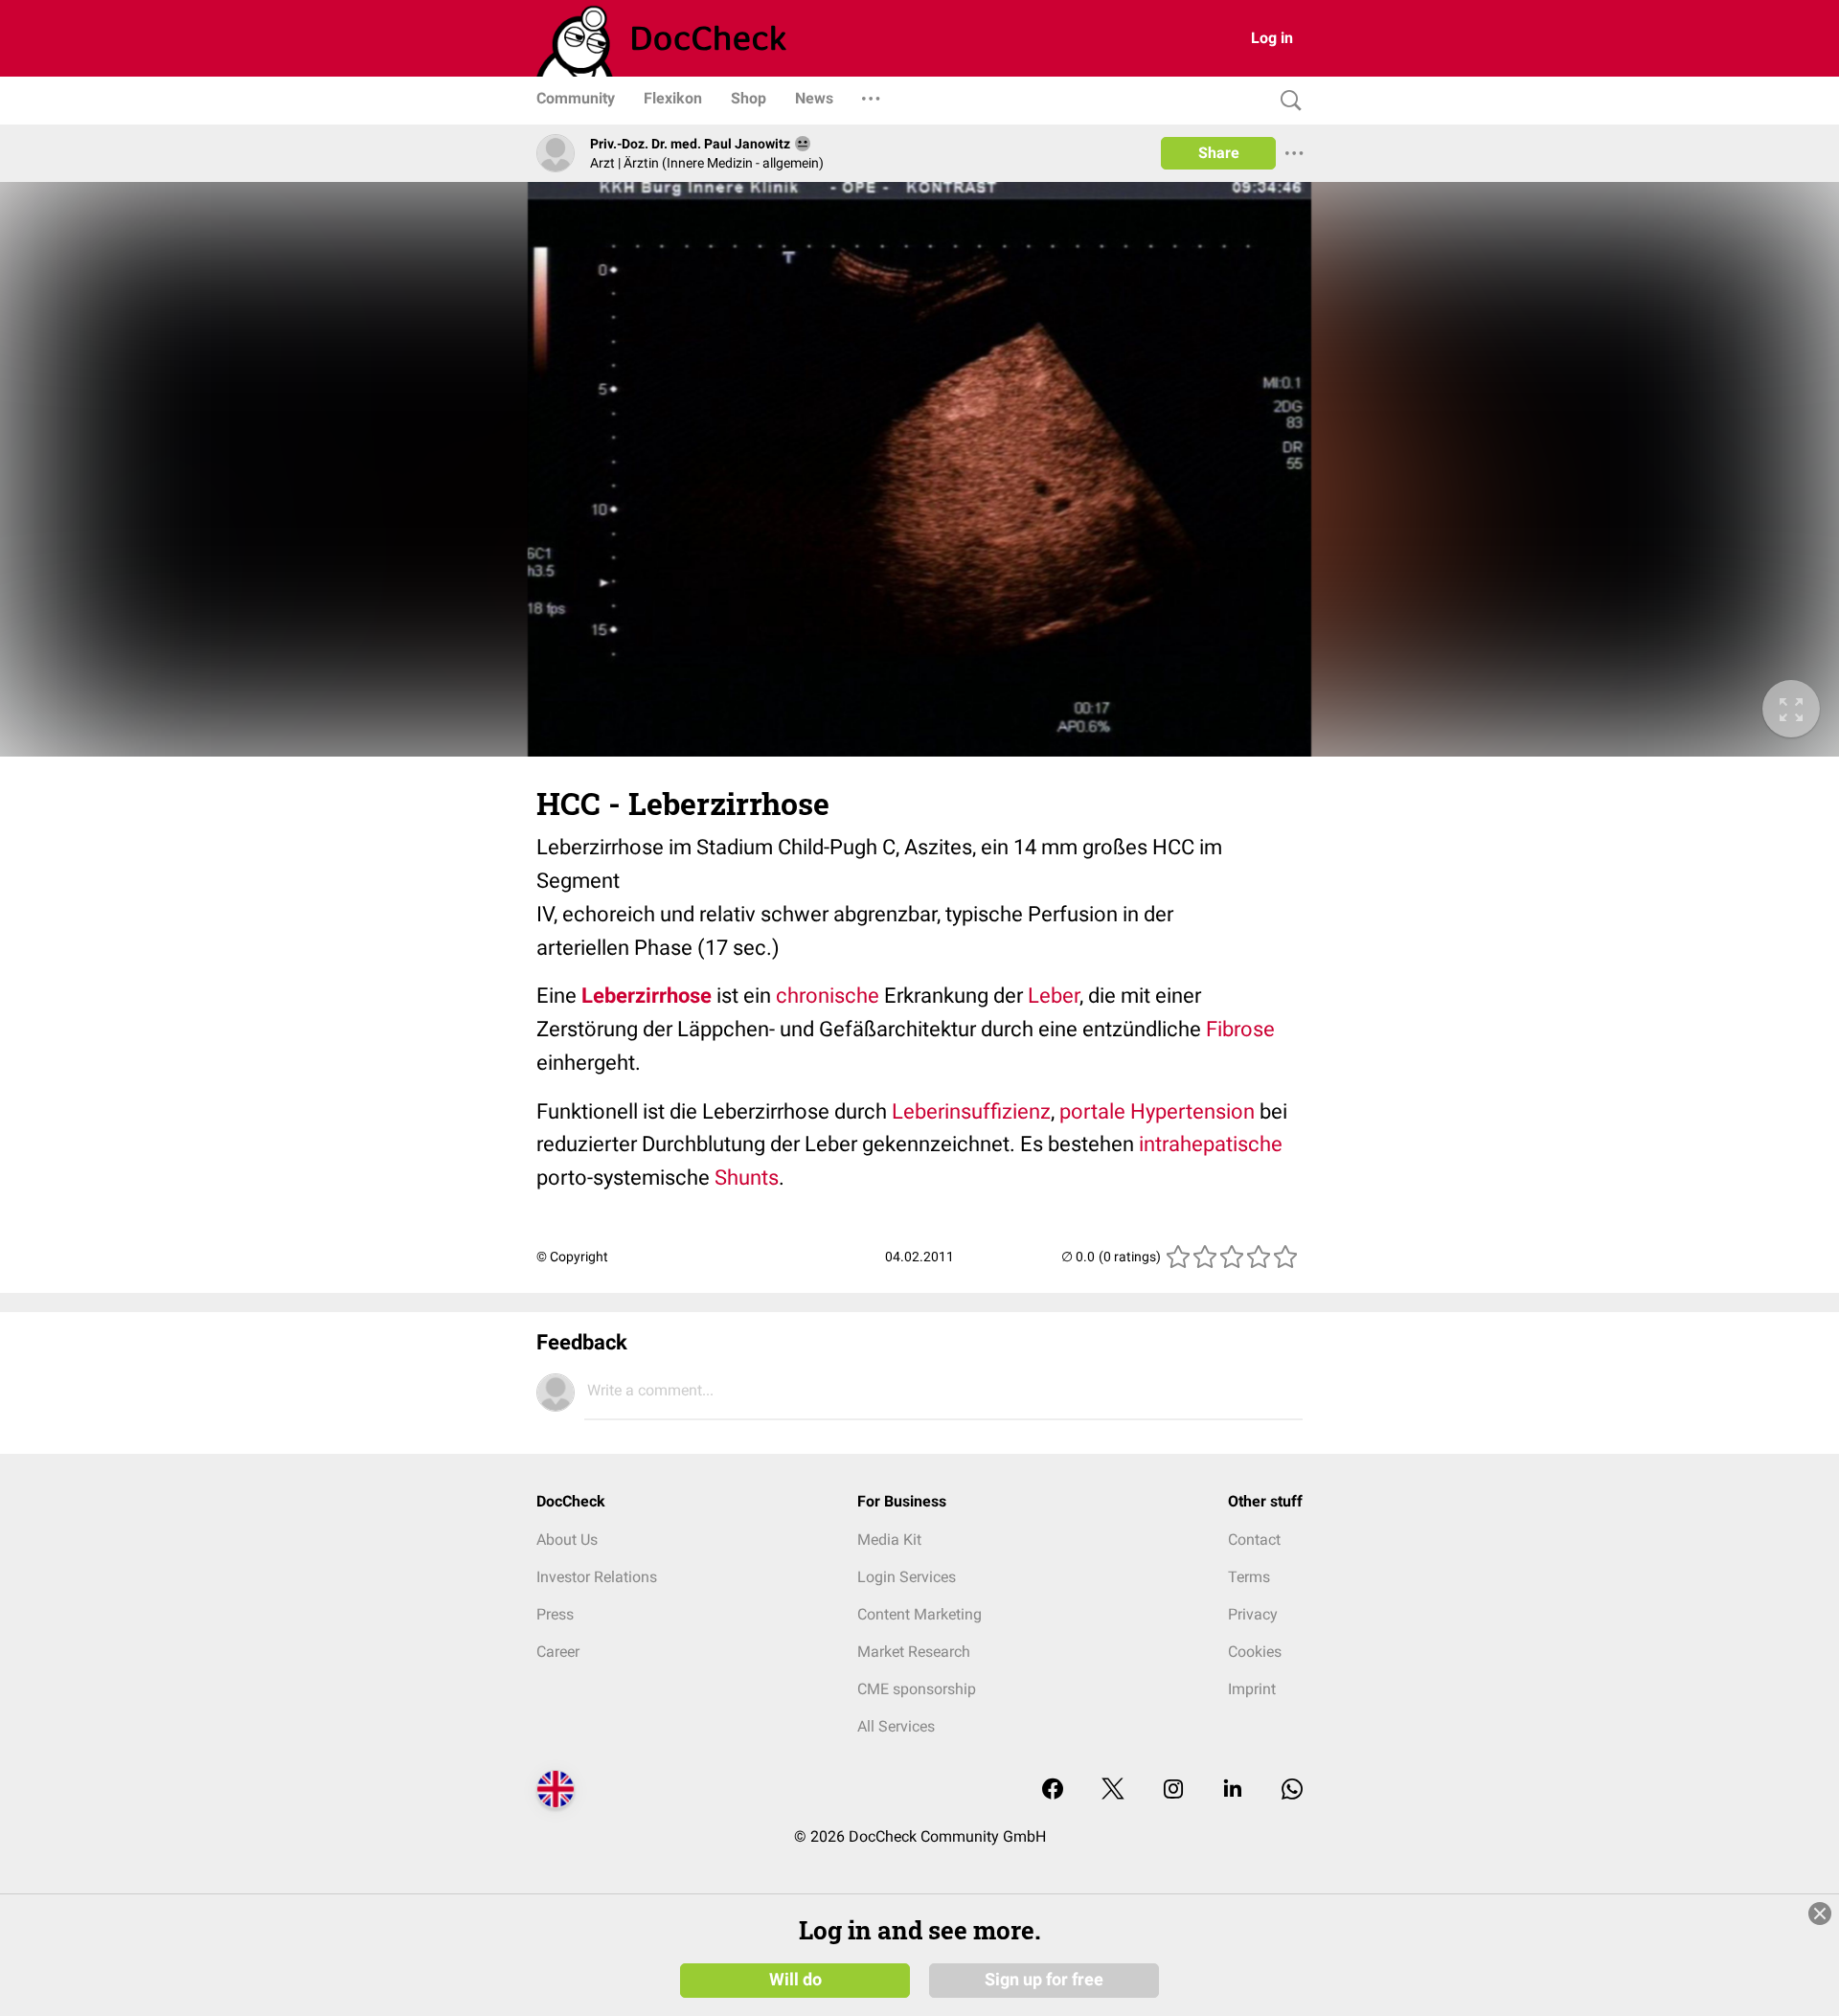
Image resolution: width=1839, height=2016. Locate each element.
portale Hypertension (1157, 1111)
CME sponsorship (917, 1689)
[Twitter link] (1113, 1790)
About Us (567, 1540)
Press (555, 1614)
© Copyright (572, 1257)
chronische (828, 996)
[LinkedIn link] (1233, 1790)
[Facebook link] (1053, 1790)
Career (558, 1652)
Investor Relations (597, 1577)
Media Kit (889, 1540)
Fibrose (1240, 1029)
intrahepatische (1211, 1144)
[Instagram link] (1173, 1790)
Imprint (1252, 1689)
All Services (896, 1726)
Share (1219, 153)
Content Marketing (919, 1614)
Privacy (1253, 1614)
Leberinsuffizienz (971, 1111)
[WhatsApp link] (1292, 1790)
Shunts (747, 1178)
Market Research (914, 1652)
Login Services (907, 1577)
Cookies (1255, 1652)
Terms (1249, 1577)
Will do (795, 1980)
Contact (1254, 1540)
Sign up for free (1044, 1980)
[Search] (1286, 101)
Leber (1054, 996)
